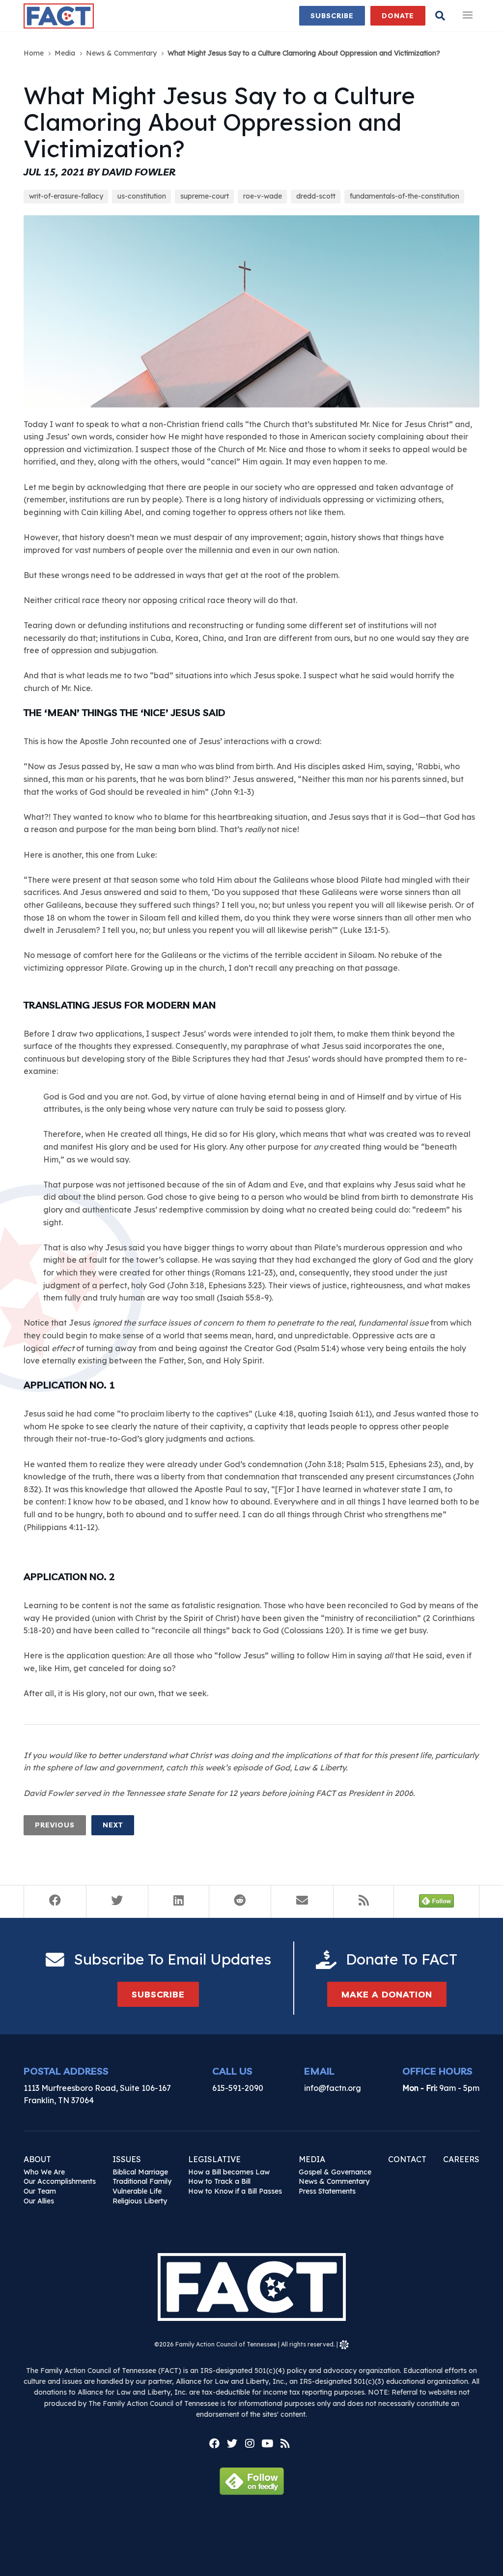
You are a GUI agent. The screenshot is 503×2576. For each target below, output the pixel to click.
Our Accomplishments (60, 2181)
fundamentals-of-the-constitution (405, 196)
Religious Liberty (140, 2201)
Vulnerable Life (137, 2191)
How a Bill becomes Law (229, 2172)
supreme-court (205, 196)
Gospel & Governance (335, 2172)
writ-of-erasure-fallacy (66, 196)
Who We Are (44, 2172)
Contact (407, 2159)
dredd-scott (316, 196)
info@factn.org (333, 2088)
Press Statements (327, 2191)
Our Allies (39, 2201)
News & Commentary (334, 2181)
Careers (461, 2159)
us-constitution (142, 196)
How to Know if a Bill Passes (235, 2191)
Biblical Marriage (140, 2172)
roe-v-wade (263, 196)
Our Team (40, 2191)
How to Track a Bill (219, 2181)
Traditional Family (142, 2181)
